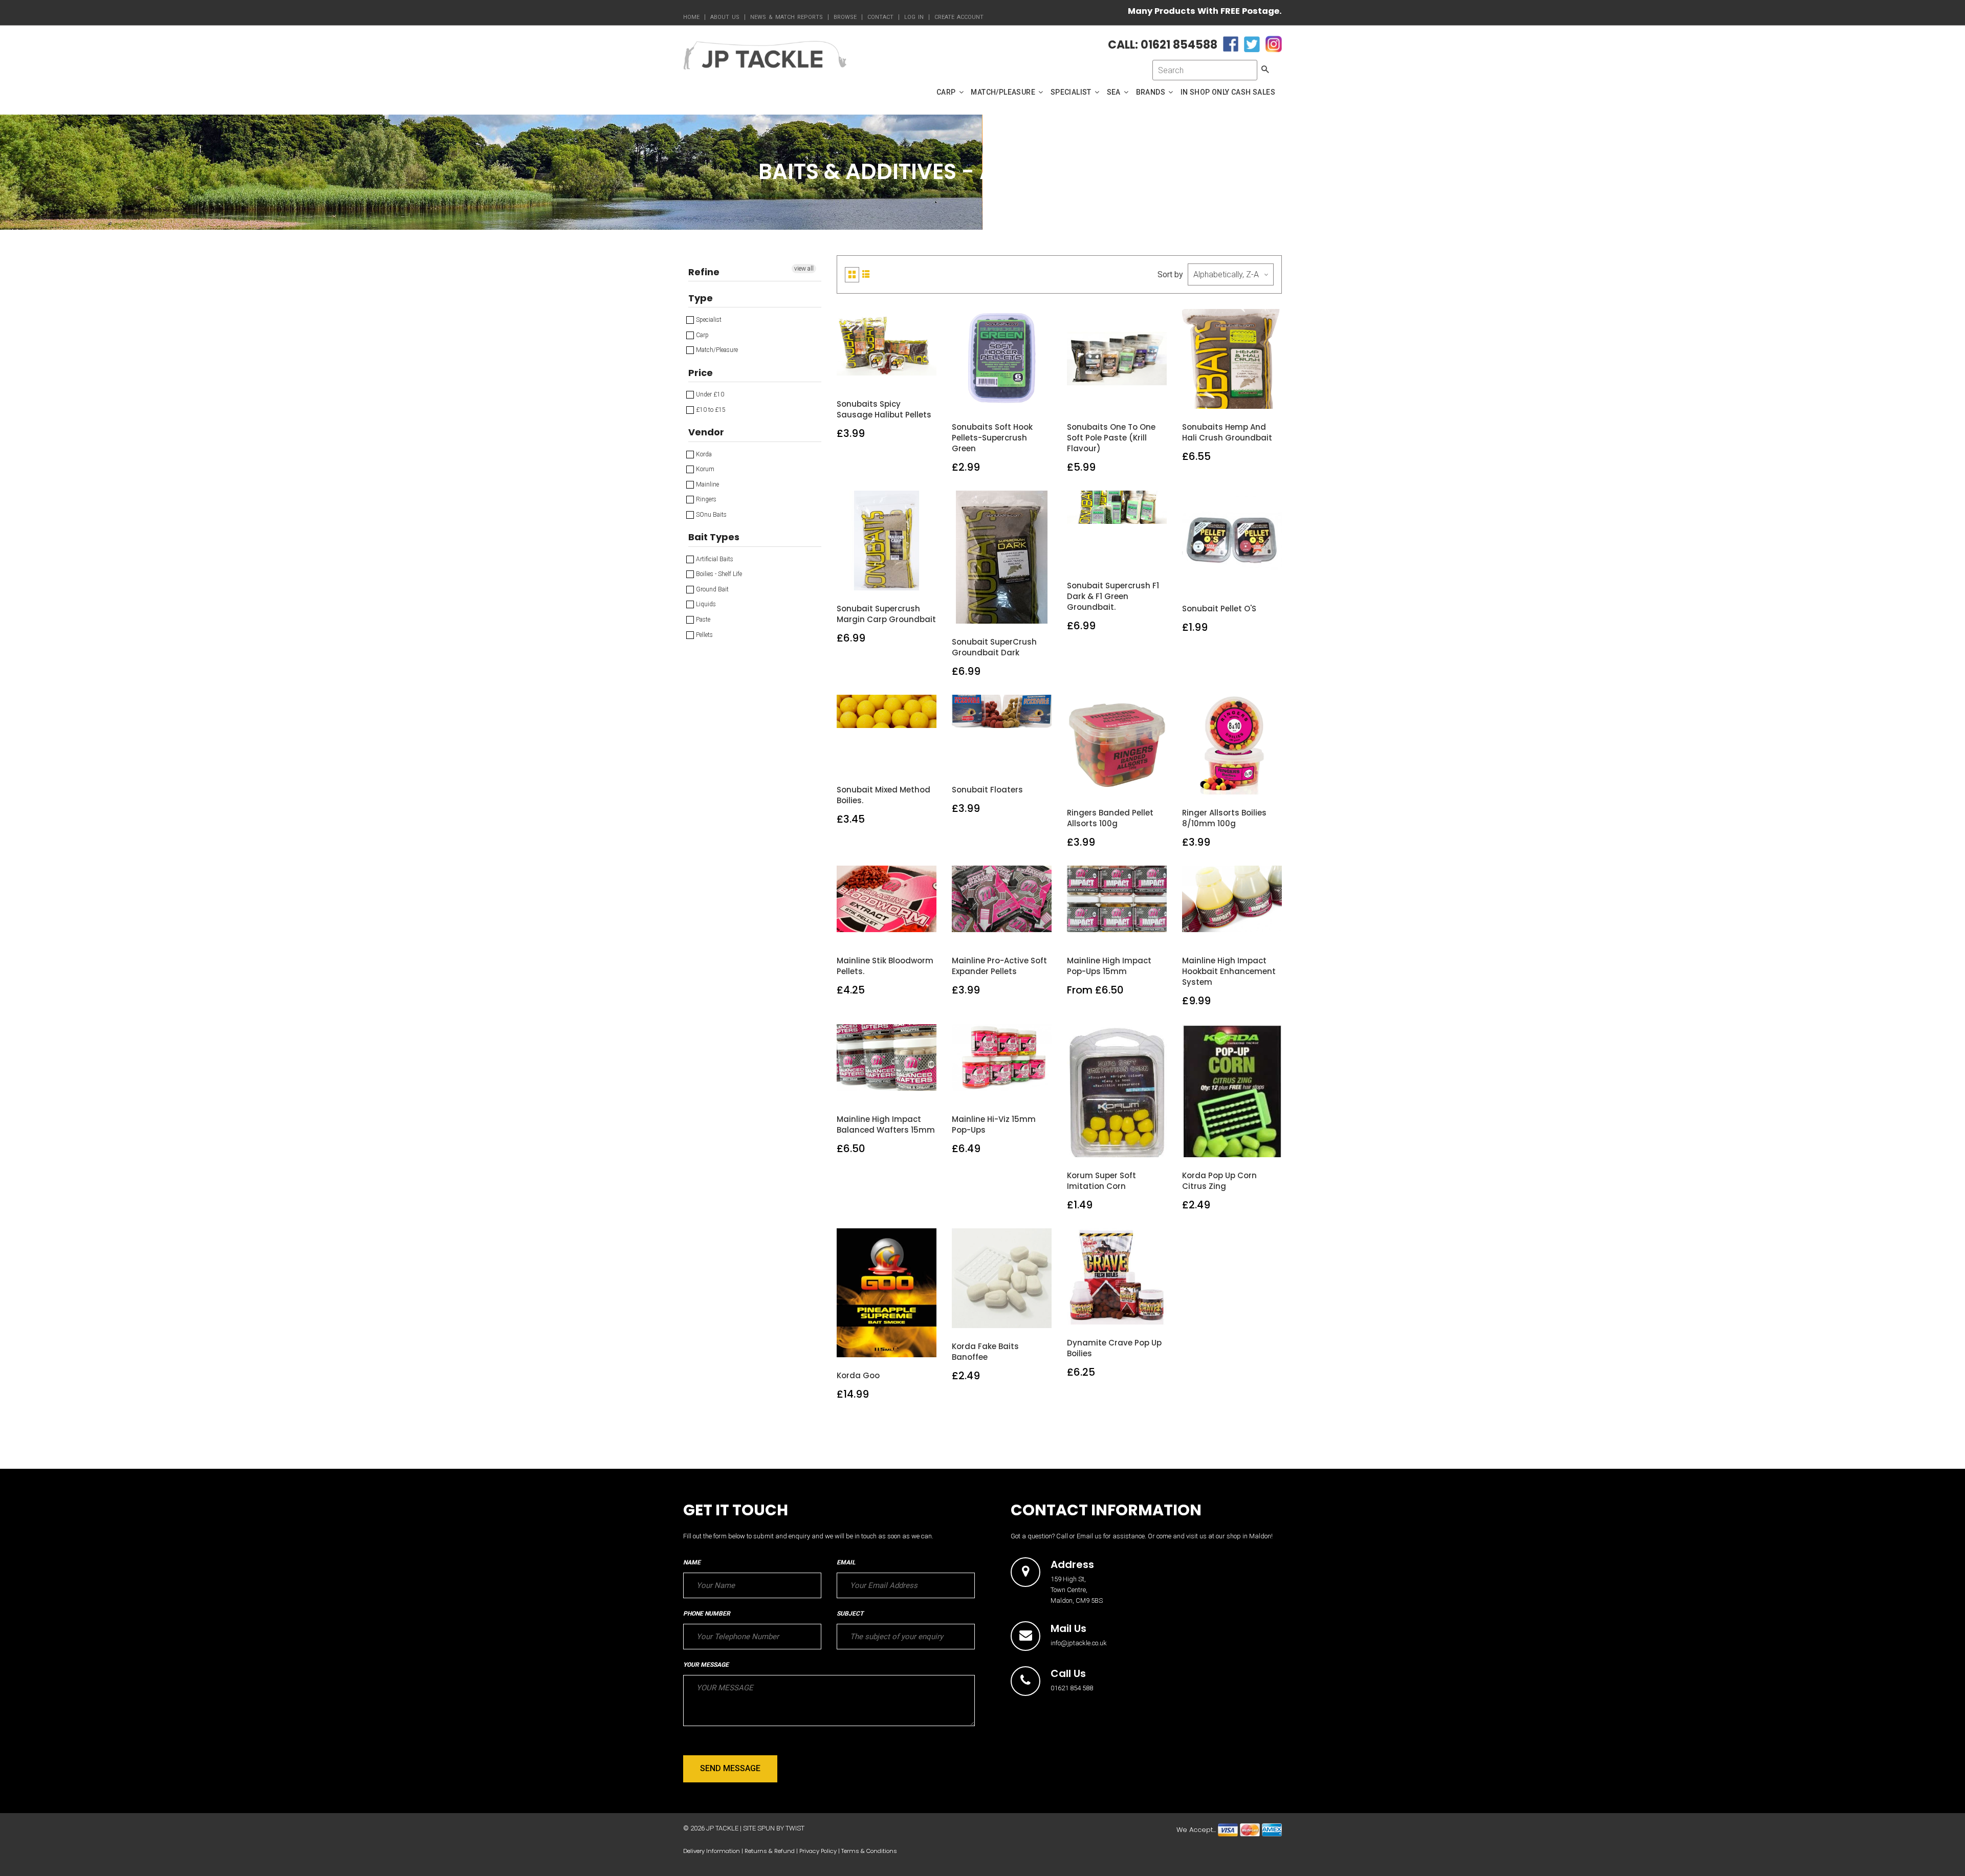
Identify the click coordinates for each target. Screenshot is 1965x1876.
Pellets (704, 635)
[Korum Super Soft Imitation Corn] (1117, 1146)
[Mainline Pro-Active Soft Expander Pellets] (1002, 931)
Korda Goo (858, 1375)
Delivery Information (712, 1851)
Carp (702, 335)
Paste (702, 620)
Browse (845, 17)
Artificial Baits (714, 559)
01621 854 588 (1072, 1688)
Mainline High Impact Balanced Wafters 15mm (886, 1124)
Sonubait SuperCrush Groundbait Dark (994, 647)
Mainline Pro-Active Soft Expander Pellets (999, 966)
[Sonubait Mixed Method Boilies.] (887, 760)
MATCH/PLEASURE (1004, 92)
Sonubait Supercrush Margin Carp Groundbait (886, 614)
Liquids (705, 604)
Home (691, 17)
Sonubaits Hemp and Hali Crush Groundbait (1227, 432)
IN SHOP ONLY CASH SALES (1228, 92)
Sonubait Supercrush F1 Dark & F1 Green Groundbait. (1113, 596)
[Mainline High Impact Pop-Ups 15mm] (1117, 931)
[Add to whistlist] (863, 375)
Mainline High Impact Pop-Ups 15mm (1109, 966)
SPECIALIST (1072, 92)
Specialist (708, 320)
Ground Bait (712, 589)
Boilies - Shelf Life (718, 574)
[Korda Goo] (887, 1346)
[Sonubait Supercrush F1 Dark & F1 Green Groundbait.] (1117, 556)
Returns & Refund (770, 1851)
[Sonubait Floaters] (1002, 760)
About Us (725, 17)
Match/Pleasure (716, 350)
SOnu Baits (711, 515)
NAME (692, 1562)
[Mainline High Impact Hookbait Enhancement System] (1232, 931)
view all (804, 269)
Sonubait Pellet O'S (1219, 609)
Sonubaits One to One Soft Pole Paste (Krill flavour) (1111, 438)
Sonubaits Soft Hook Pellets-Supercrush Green (992, 438)
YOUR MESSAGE (706, 1665)
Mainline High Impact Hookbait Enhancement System (1229, 971)
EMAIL (846, 1562)
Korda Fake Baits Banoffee (985, 1352)
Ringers (705, 499)
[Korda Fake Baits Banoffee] (1002, 1317)
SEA (1115, 92)
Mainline (707, 484)
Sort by (1170, 274)
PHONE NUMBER (707, 1614)
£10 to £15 (710, 410)
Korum (704, 469)
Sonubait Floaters (987, 790)
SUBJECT (850, 1614)
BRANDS (1152, 92)
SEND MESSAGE (730, 1768)
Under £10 (709, 394)
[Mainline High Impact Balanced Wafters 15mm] (887, 1090)
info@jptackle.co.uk (1079, 1643)
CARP (947, 92)
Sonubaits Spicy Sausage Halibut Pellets (884, 409)
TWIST (795, 1828)
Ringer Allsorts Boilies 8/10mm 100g (1224, 818)
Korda (703, 454)
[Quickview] (911, 375)
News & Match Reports (787, 17)
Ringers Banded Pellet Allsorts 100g (1110, 818)
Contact (880, 17)
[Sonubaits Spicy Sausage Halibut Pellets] (887, 375)
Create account (959, 17)
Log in (914, 17)
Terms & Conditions (869, 1851)
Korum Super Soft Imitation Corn (1101, 1181)
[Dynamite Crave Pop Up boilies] (1117, 1313)
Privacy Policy (818, 1851)
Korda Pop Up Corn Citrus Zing (1219, 1181)
